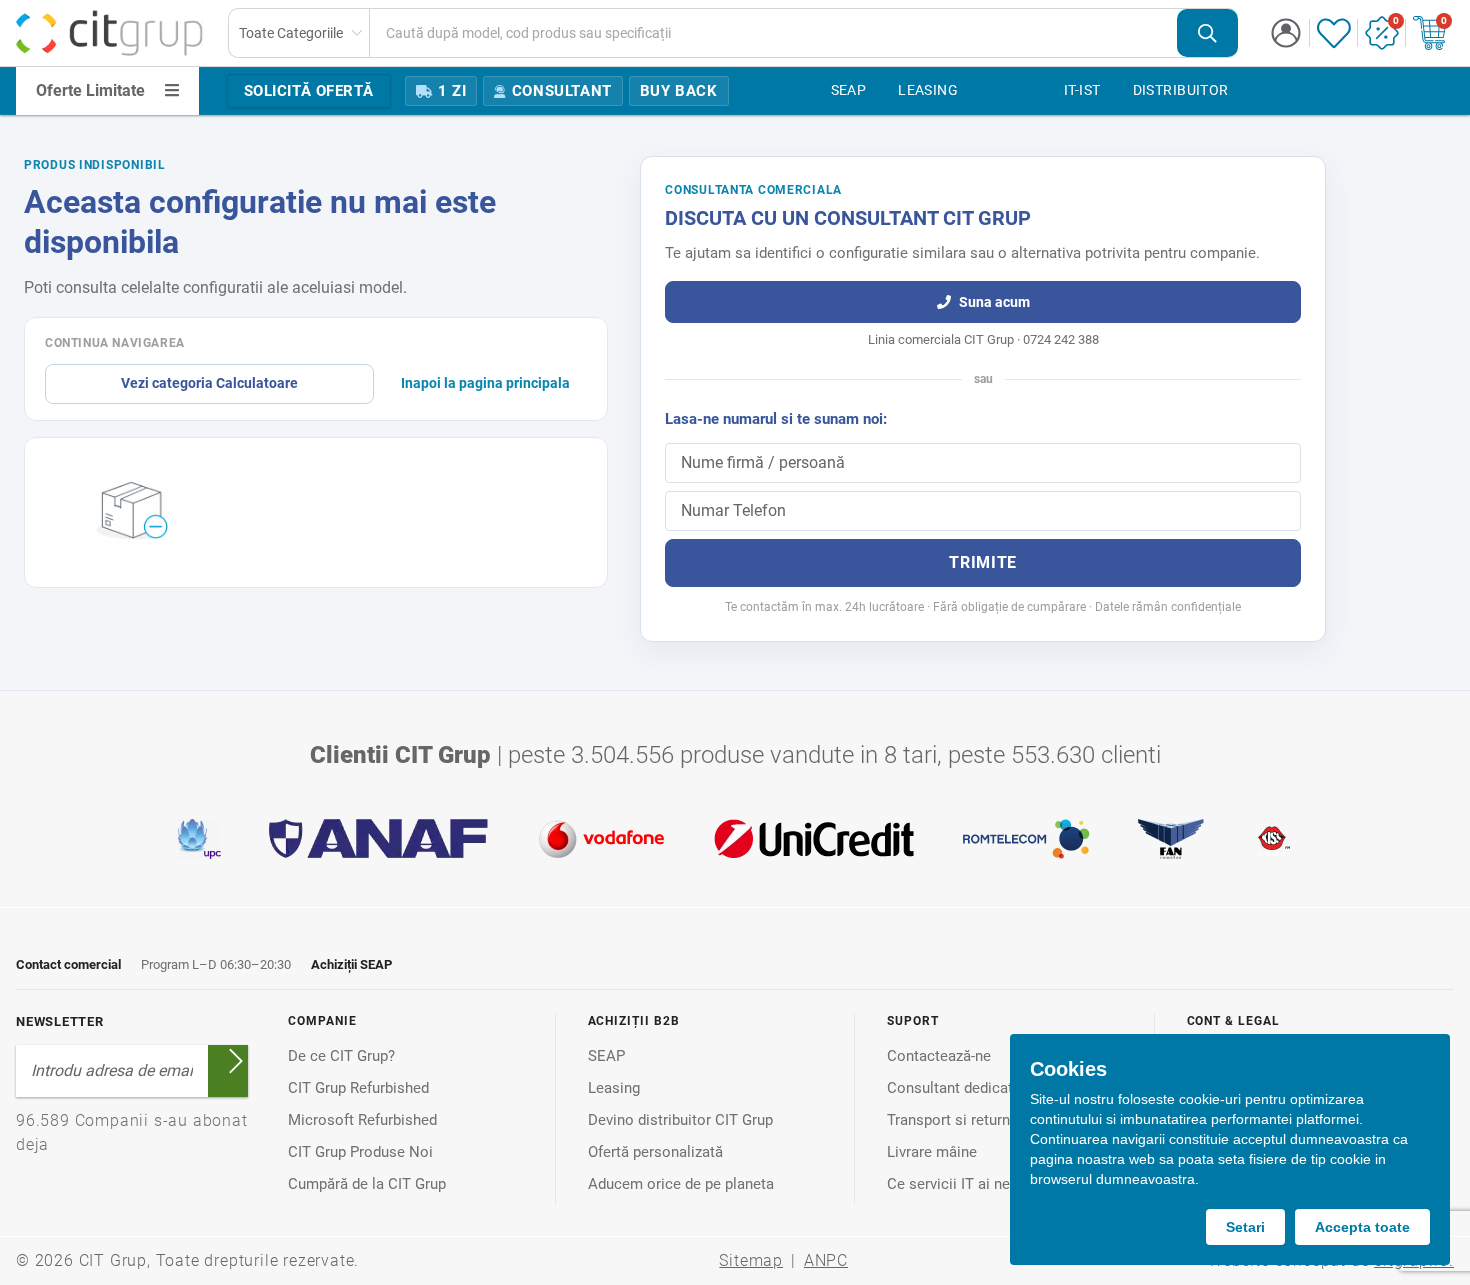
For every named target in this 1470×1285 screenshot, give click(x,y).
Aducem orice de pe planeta (681, 1184)
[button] (1286, 33)
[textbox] (773, 33)
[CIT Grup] (110, 33)
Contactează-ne (939, 1056)
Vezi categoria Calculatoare (209, 383)
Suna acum (994, 302)
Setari (1245, 1227)
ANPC (826, 1260)
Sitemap (751, 1260)
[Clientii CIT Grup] (735, 839)
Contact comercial (68, 964)
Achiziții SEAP (351, 964)
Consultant (562, 91)
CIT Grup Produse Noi (360, 1152)
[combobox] (733, 33)
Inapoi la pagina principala (485, 383)
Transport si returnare (959, 1120)
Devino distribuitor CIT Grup (680, 1120)
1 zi (452, 91)
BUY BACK (679, 91)
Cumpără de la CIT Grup (367, 1184)
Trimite (982, 562)
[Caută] (1207, 33)
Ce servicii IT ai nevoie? (966, 1184)
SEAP (606, 1056)
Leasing (614, 1088)
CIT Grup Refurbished (358, 1088)
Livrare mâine (932, 1152)
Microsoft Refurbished (362, 1120)
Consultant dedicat (950, 1088)
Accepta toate (1362, 1227)
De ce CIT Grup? (341, 1056)
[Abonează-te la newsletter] (236, 1061)
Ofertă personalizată (655, 1152)
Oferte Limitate (90, 90)
